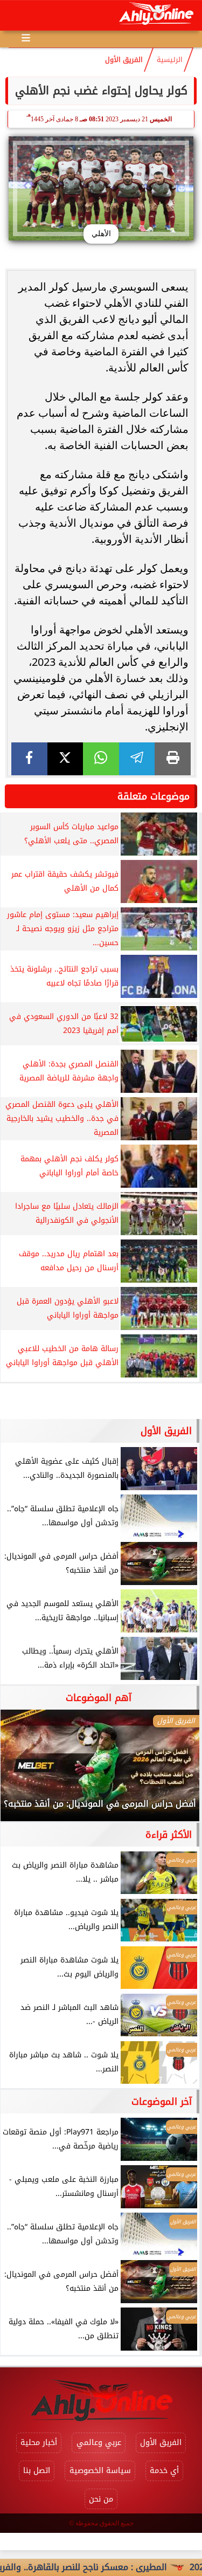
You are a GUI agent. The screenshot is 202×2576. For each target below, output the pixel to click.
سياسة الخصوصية (100, 2471)
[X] (65, 759)
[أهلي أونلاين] (156, 15)
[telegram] (137, 759)
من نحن (101, 2499)
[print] (173, 759)
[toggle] (17, 16)
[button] (23, 1771)
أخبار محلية (39, 2443)
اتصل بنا (37, 2471)
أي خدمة (164, 2471)
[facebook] (29, 759)
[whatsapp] (101, 759)
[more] (26, 38)
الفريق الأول (124, 60)
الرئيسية (170, 60)
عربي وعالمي (99, 2443)
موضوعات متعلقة (154, 796)
